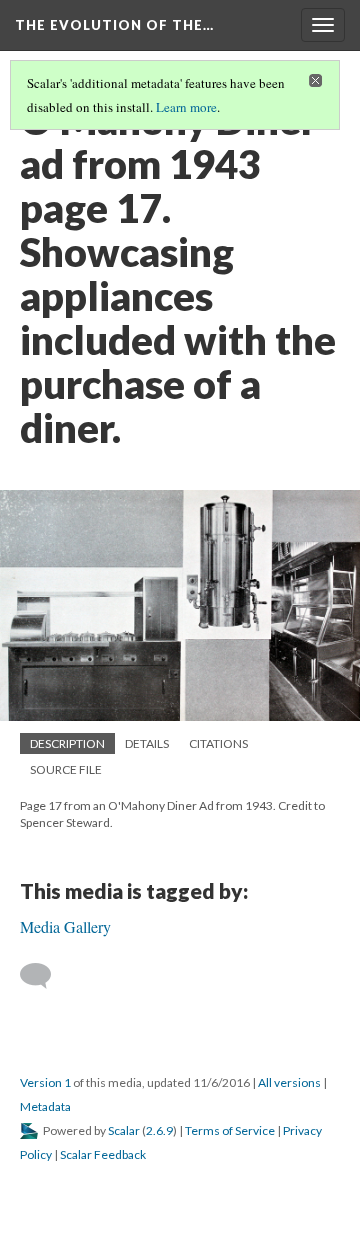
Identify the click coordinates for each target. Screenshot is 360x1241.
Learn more (186, 107)
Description (67, 743)
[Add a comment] (44, 976)
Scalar (124, 1130)
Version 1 (45, 1082)
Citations (218, 743)
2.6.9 (159, 1130)
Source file (66, 769)
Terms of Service (230, 1130)
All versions (289, 1082)
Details (147, 743)
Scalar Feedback (103, 1154)
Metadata (45, 1106)
